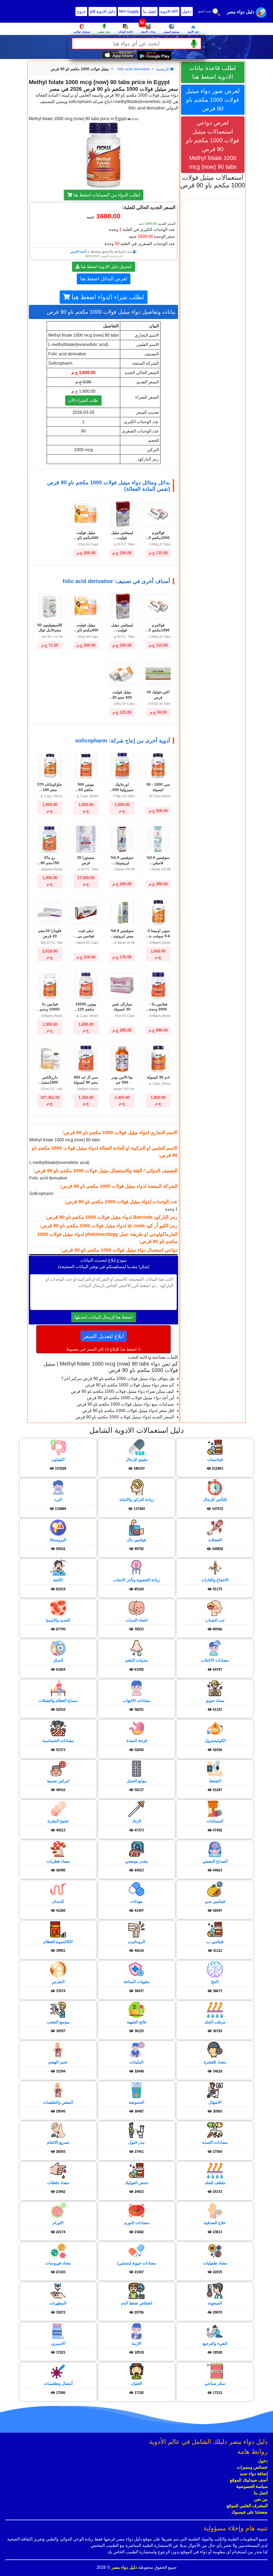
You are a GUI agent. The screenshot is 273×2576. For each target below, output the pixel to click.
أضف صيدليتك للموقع (249, 2480)
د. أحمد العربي (80, 251)
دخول (187, 11)
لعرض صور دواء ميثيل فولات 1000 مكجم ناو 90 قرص (213, 100)
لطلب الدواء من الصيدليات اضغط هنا (106, 195)
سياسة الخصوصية (252, 2486)
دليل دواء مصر (124, 2567)
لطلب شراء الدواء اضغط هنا (107, 297)
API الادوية (169, 11)
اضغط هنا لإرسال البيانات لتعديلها (104, 1317)
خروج (81, 11)
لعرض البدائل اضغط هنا (104, 279)
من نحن (261, 2499)
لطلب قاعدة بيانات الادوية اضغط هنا (213, 72)
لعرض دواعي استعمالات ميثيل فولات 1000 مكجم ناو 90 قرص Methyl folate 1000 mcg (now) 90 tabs (213, 145)
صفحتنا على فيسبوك (250, 2512)
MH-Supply (129, 11)
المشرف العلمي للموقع (247, 2506)
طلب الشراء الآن (83, 400)
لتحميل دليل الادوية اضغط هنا (106, 267)
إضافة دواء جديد (254, 2474)
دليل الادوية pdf (103, 11)
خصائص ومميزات (252, 2467)
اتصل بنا (150, 11)
